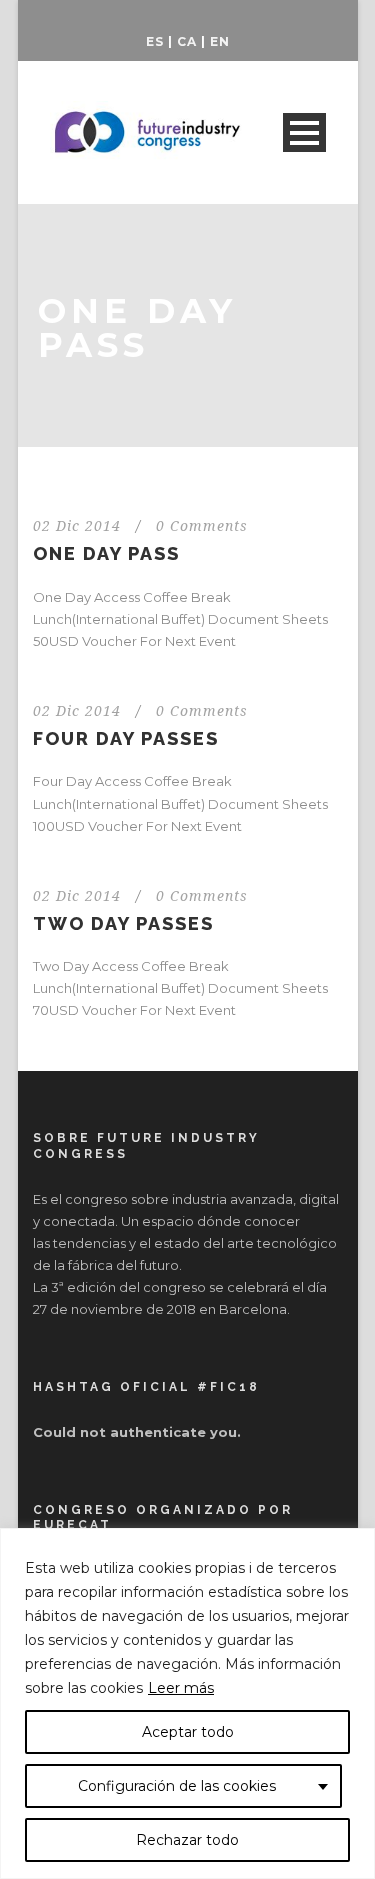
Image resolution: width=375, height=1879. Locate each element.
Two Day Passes (123, 923)
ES (155, 41)
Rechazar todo (187, 1840)
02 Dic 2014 (77, 526)
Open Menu (304, 132)
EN (220, 41)
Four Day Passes (126, 738)
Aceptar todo (188, 1732)
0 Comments (202, 526)
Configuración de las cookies (177, 1786)
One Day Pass (106, 553)
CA (187, 41)
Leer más (181, 1688)
